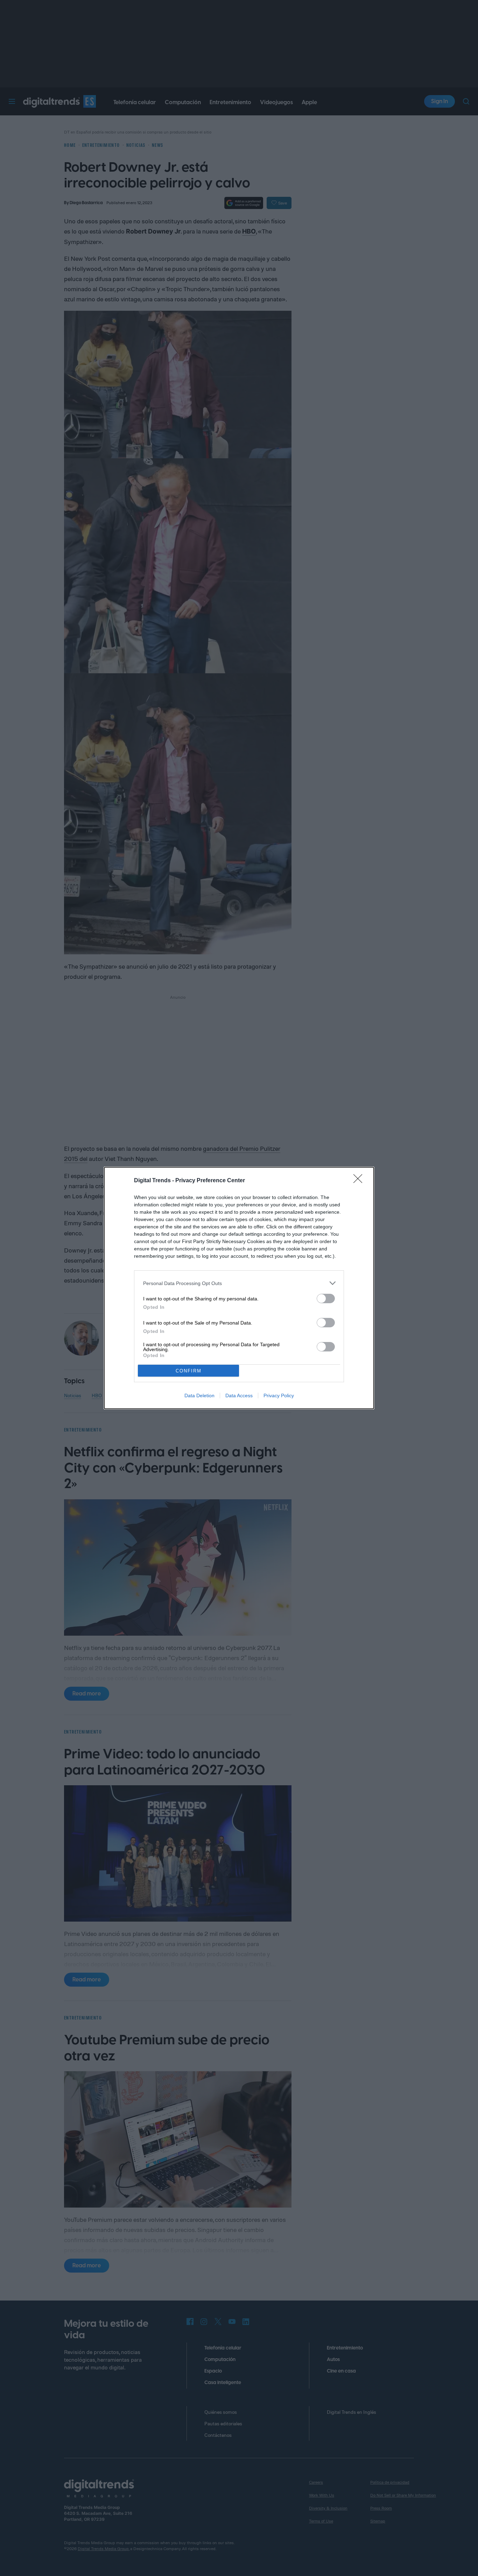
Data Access (239, 1395)
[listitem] (239, 1283)
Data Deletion (199, 1395)
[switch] (326, 1298)
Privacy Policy (279, 1395)
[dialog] (239, 1288)
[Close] (360, 1181)
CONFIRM (189, 1371)
